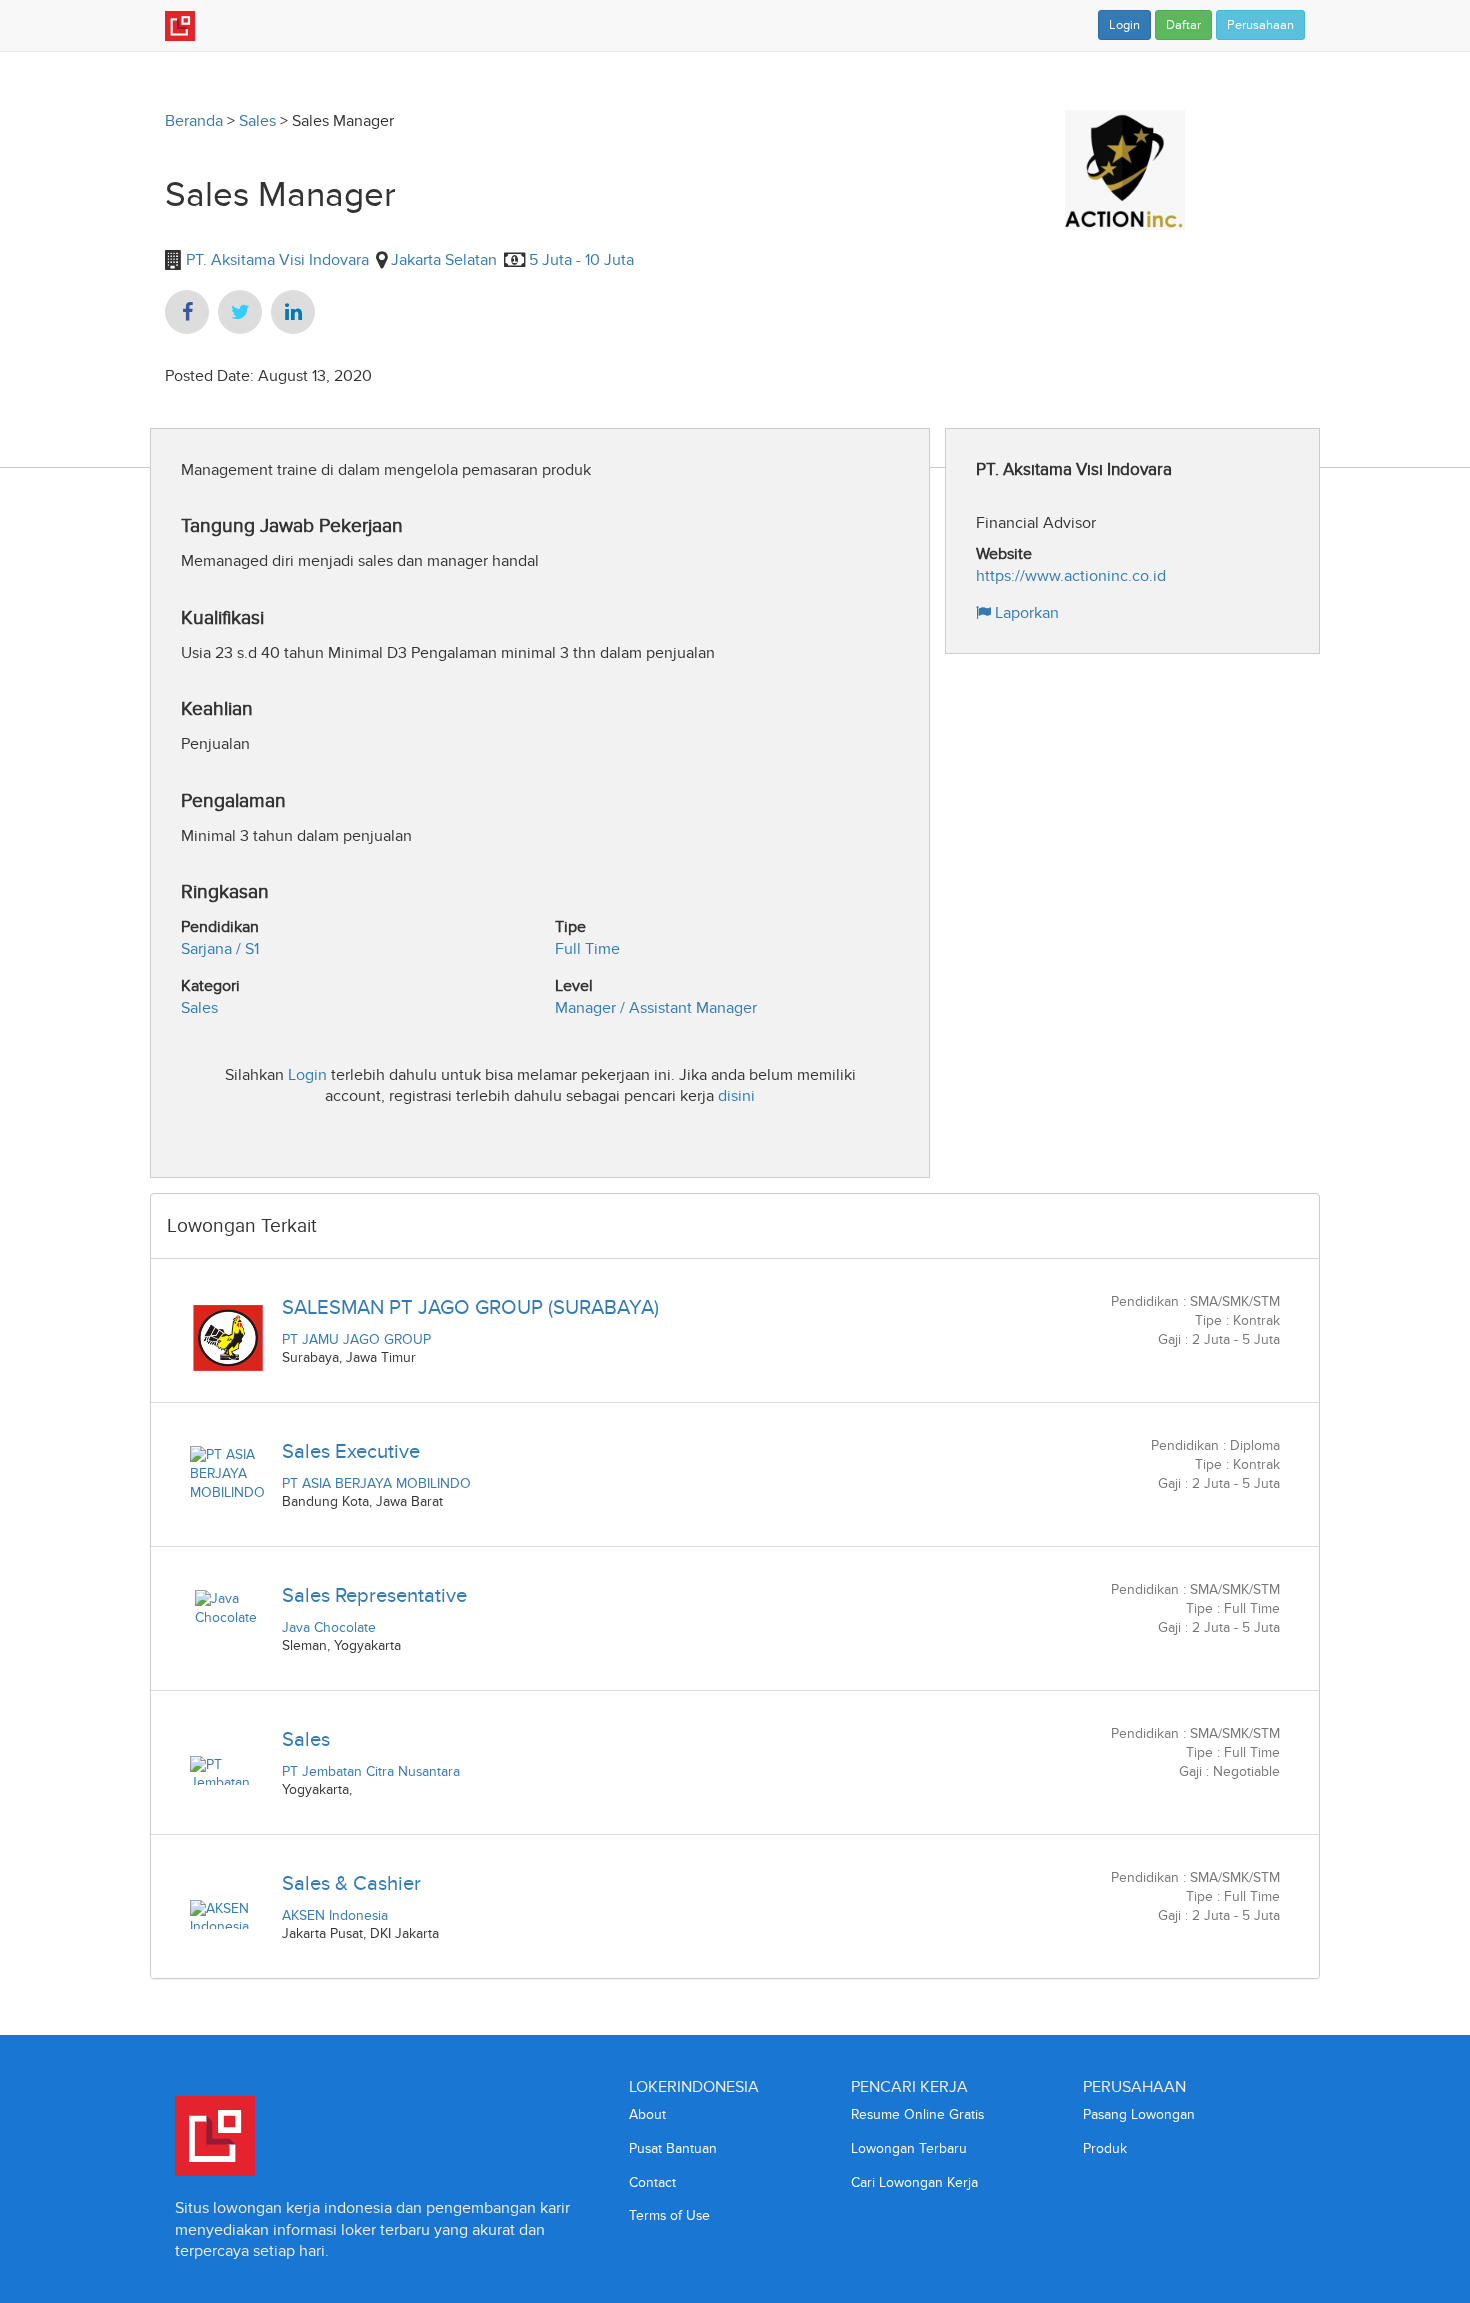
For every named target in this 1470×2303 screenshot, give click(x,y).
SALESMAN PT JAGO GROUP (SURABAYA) (470, 1307)
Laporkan (1025, 612)
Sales (257, 120)
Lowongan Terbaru (909, 2148)
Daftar (1183, 25)
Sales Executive (351, 1451)
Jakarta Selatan (444, 259)
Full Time (587, 948)
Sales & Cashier (351, 1883)
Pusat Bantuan (673, 2148)
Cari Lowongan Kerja (914, 2182)
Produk (1105, 2148)
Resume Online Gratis (917, 2114)
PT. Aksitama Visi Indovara (275, 259)
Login (1124, 25)
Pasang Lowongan (1139, 2114)
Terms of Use (669, 2215)
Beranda (194, 120)
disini (736, 1095)
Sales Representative (374, 1595)
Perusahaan (1260, 25)
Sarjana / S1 (220, 948)
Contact (652, 2182)
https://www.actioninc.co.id (1071, 575)
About (647, 2114)
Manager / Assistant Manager (656, 1007)
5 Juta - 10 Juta (581, 259)
